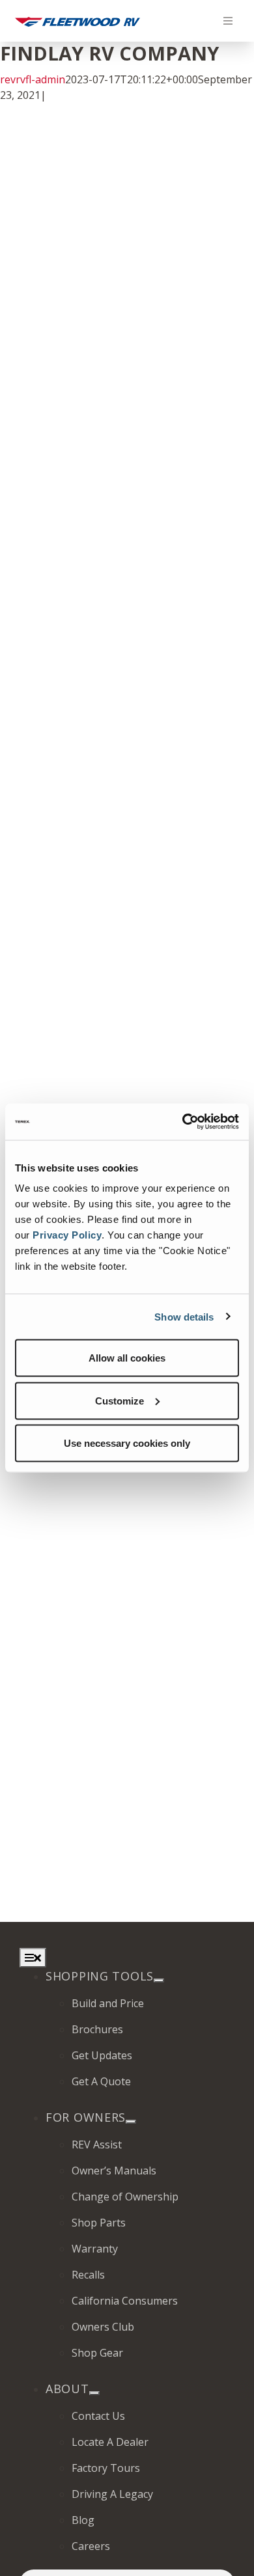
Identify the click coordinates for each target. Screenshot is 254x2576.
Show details (184, 1316)
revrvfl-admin (33, 79)
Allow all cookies (127, 1358)
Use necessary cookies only (127, 1443)
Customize (120, 1400)
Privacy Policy (67, 1235)
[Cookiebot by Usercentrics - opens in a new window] (183, 1122)
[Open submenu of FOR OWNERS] (131, 2122)
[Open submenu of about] (94, 2393)
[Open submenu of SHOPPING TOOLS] (159, 1980)
